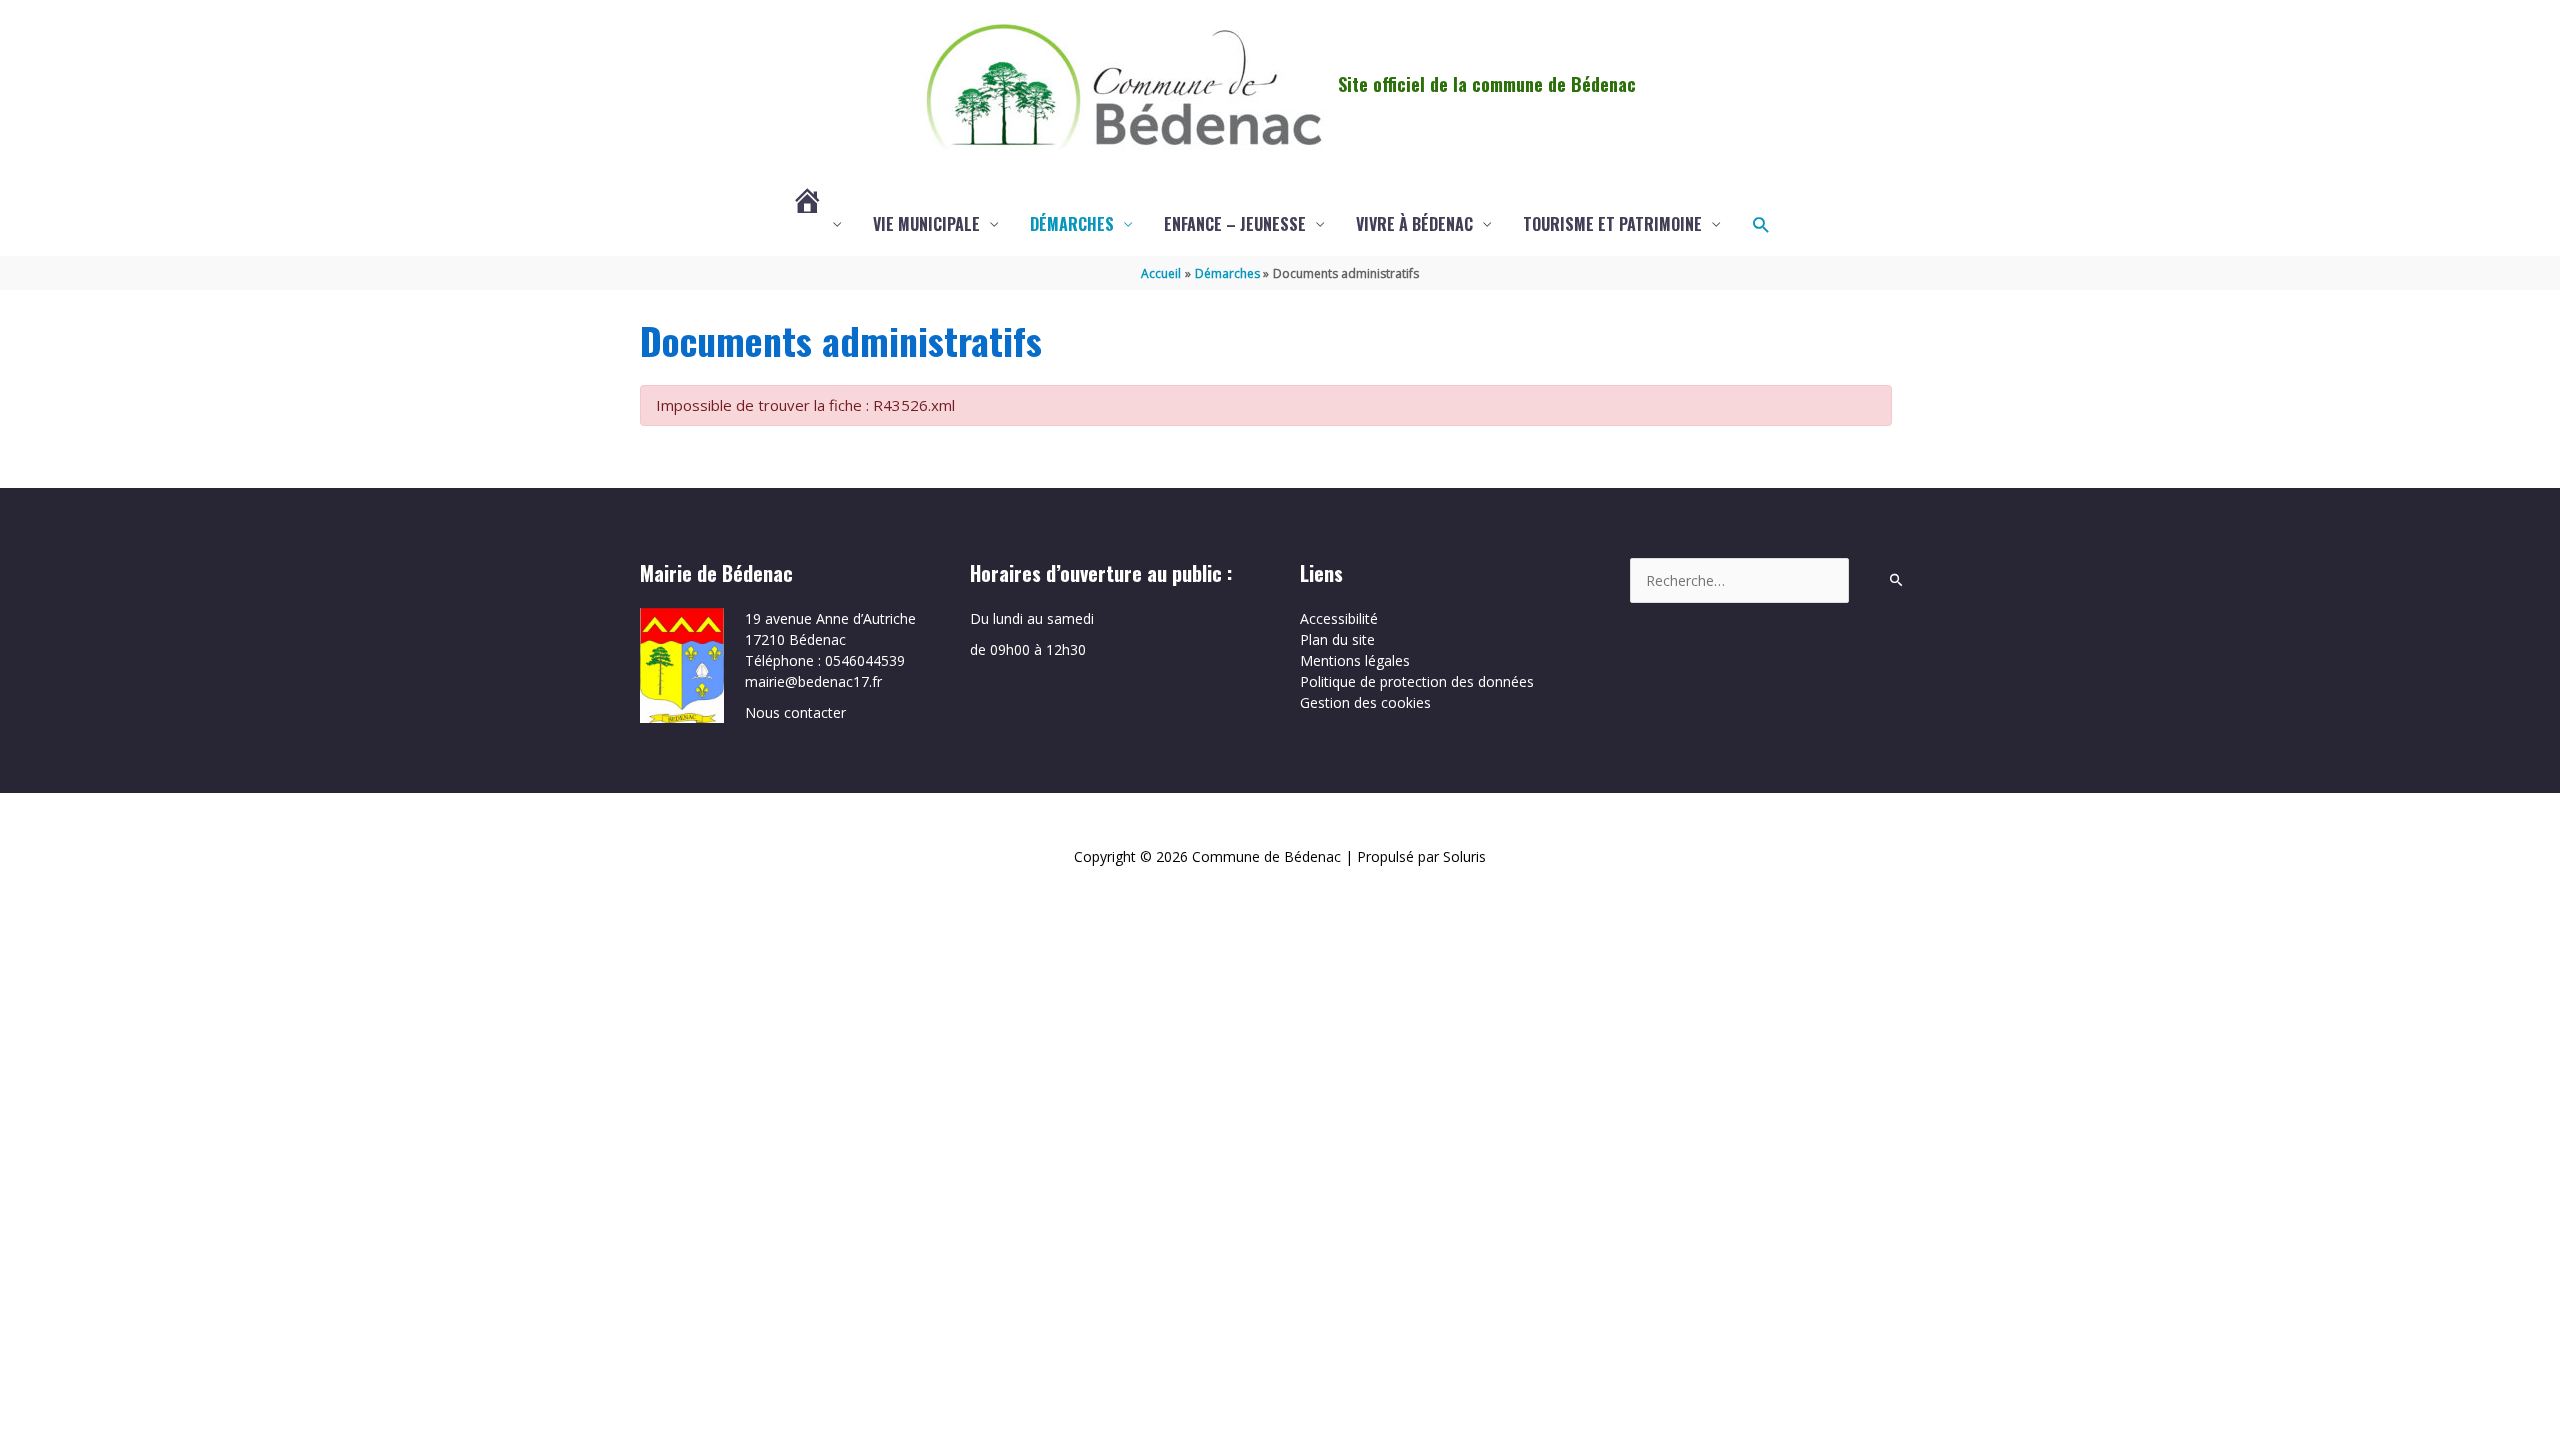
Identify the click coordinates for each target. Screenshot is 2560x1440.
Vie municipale (926, 224)
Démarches (1072, 224)
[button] (1760, 224)
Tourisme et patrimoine (1612, 224)
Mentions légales (1355, 660)
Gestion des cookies (1365, 702)
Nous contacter (795, 712)
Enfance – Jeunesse (1235, 224)
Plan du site (1337, 639)
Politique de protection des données (1417, 681)
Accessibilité (1339, 618)
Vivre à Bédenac (1414, 224)
